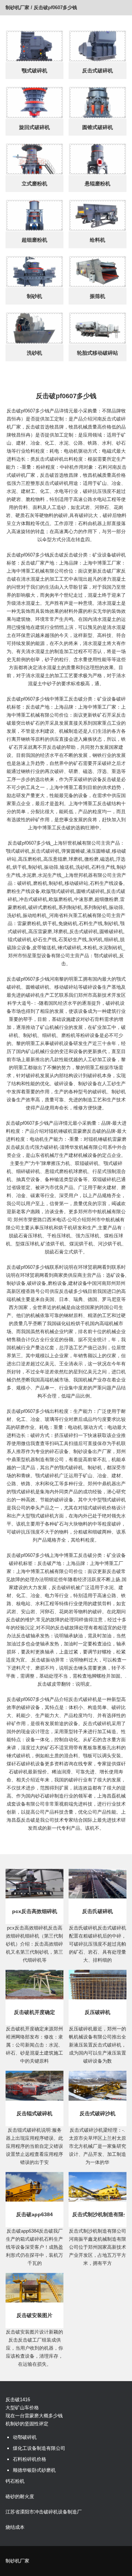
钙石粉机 (15, 2481)
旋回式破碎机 (34, 127)
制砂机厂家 (17, 7)
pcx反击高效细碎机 (35, 1911)
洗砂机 (34, 353)
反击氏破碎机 (98, 1911)
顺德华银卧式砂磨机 (34, 2470)
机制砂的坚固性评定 (27, 2424)
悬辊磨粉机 (98, 184)
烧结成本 (15, 2527)
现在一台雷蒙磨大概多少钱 (34, 2416)
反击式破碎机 (98, 71)
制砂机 (34, 296)
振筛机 (98, 296)
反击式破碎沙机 (98, 2113)
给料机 (98, 240)
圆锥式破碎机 (98, 127)
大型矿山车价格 (22, 2408)
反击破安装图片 (34, 2315)
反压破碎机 (98, 2012)
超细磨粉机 (34, 240)
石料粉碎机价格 (30, 2459)
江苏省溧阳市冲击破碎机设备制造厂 (44, 2512)
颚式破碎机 (34, 71)
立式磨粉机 (34, 184)
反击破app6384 (34, 2214)
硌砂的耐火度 (20, 2496)
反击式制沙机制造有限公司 (98, 2214)
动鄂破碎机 (25, 2437)
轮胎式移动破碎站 (98, 353)
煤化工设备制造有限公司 (39, 2448)
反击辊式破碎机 (34, 2113)
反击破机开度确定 (34, 2012)
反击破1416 (18, 2400)
